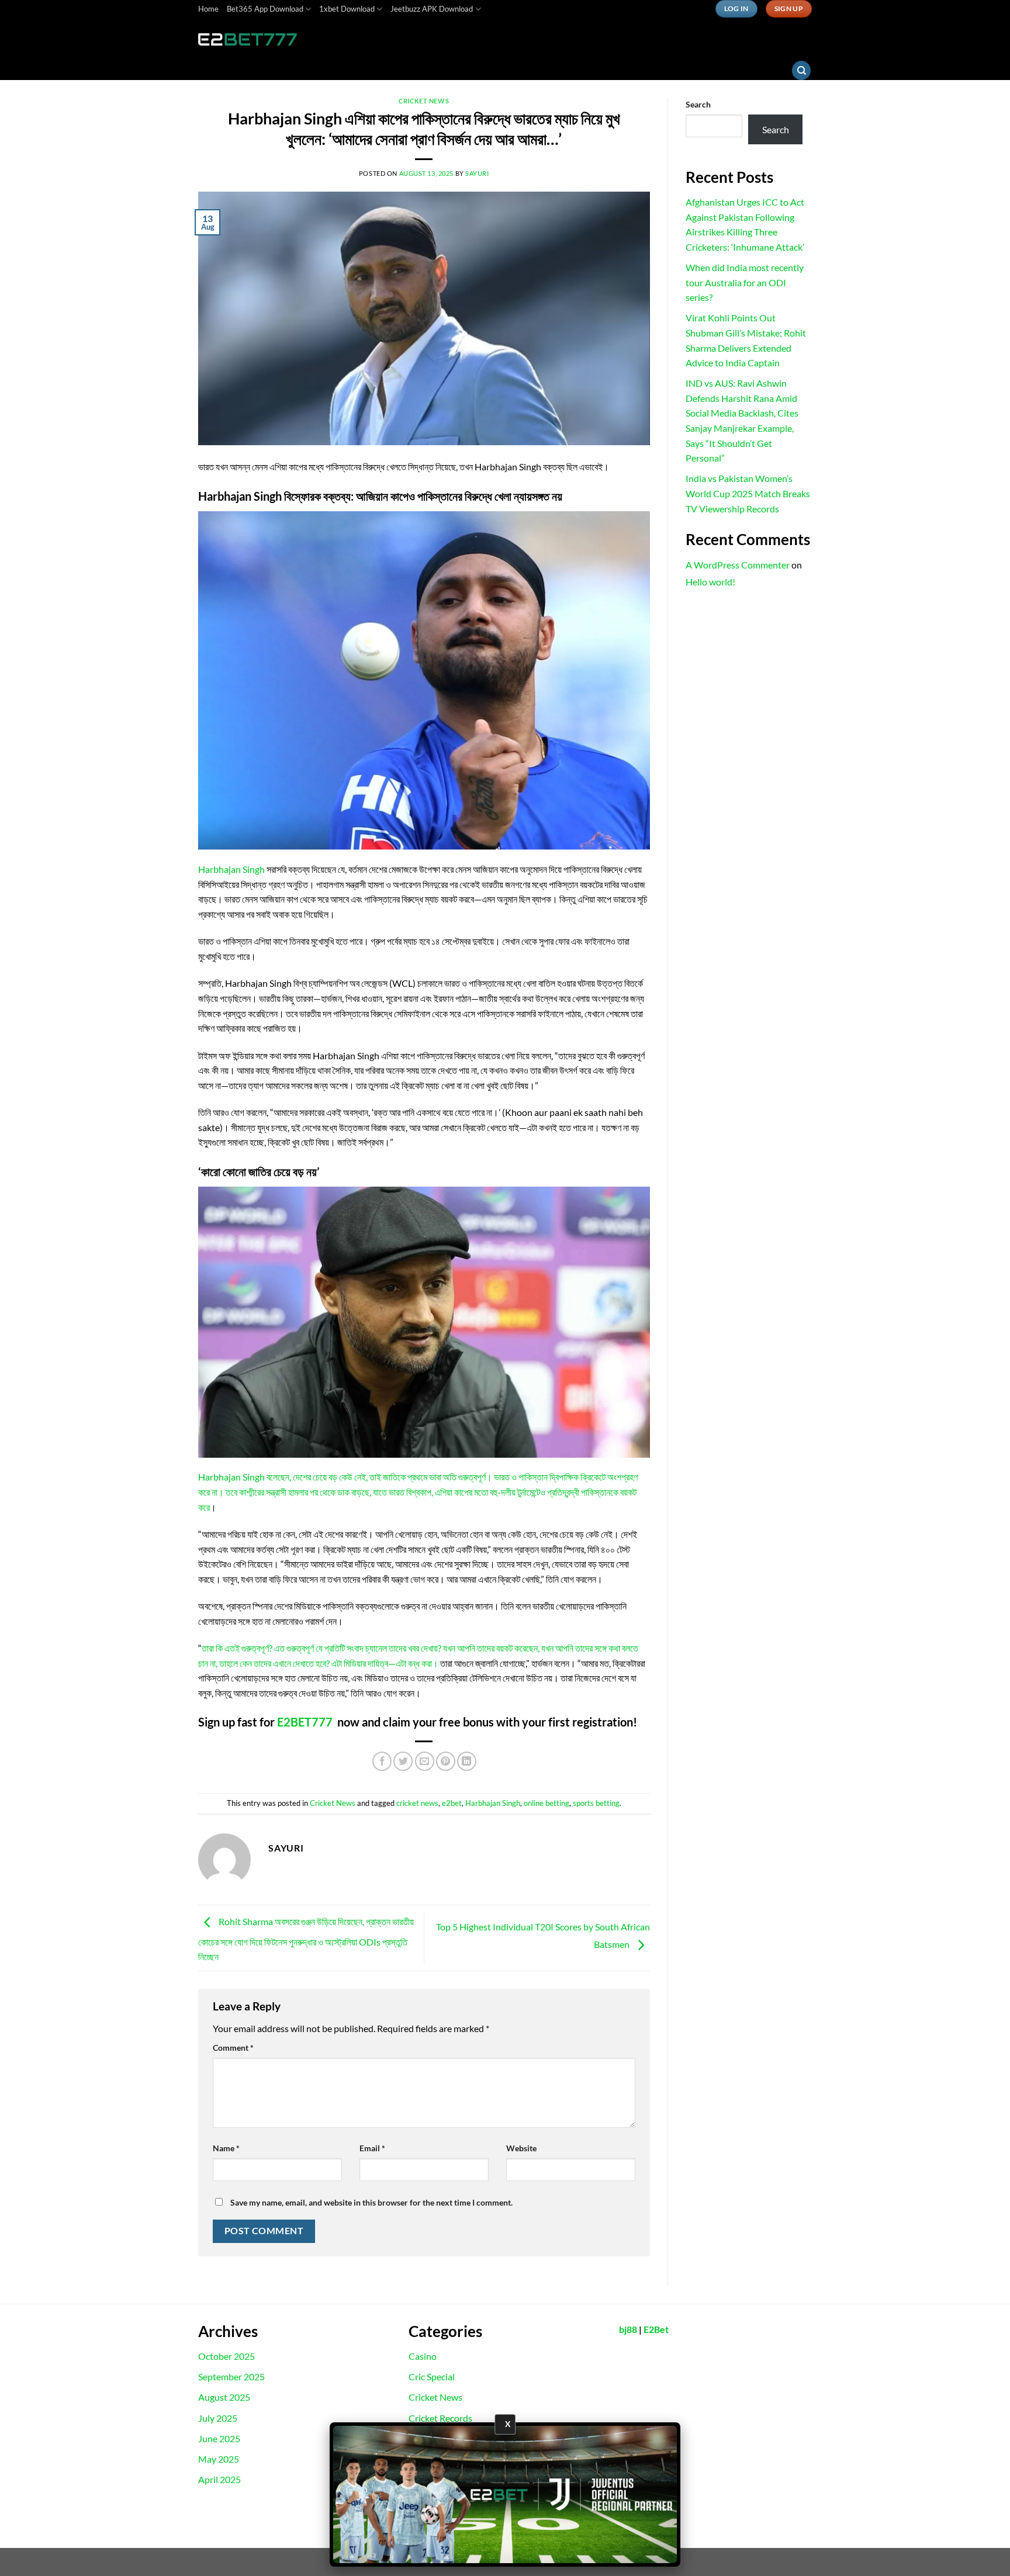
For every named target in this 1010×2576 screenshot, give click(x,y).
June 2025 (219, 2438)
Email (372, 2148)
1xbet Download (347, 9)
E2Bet (656, 2329)
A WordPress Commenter (738, 565)
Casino (423, 2356)
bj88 (628, 2329)
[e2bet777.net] (257, 39)
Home (208, 9)
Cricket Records (440, 2418)
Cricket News (424, 101)
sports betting (596, 1803)
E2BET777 (305, 1722)
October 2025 (226, 2356)
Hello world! (710, 582)
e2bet (452, 1803)
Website (521, 2148)
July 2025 (218, 2418)
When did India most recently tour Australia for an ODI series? (745, 282)
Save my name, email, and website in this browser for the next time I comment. (371, 2202)
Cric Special (432, 2376)
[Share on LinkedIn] (467, 1761)
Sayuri (477, 173)
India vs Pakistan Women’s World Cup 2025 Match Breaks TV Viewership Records (748, 493)
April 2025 (219, 2479)
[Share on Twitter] (403, 1761)
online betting (546, 1803)
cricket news (417, 1803)
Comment (233, 2048)
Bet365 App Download (265, 9)
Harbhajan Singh (232, 869)
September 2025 (231, 2376)
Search (698, 104)
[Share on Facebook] (382, 1761)
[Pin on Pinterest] (446, 1761)
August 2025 (224, 2397)
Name (226, 2148)
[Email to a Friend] (425, 1761)
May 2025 (219, 2459)
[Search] (801, 70)
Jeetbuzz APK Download (432, 9)
